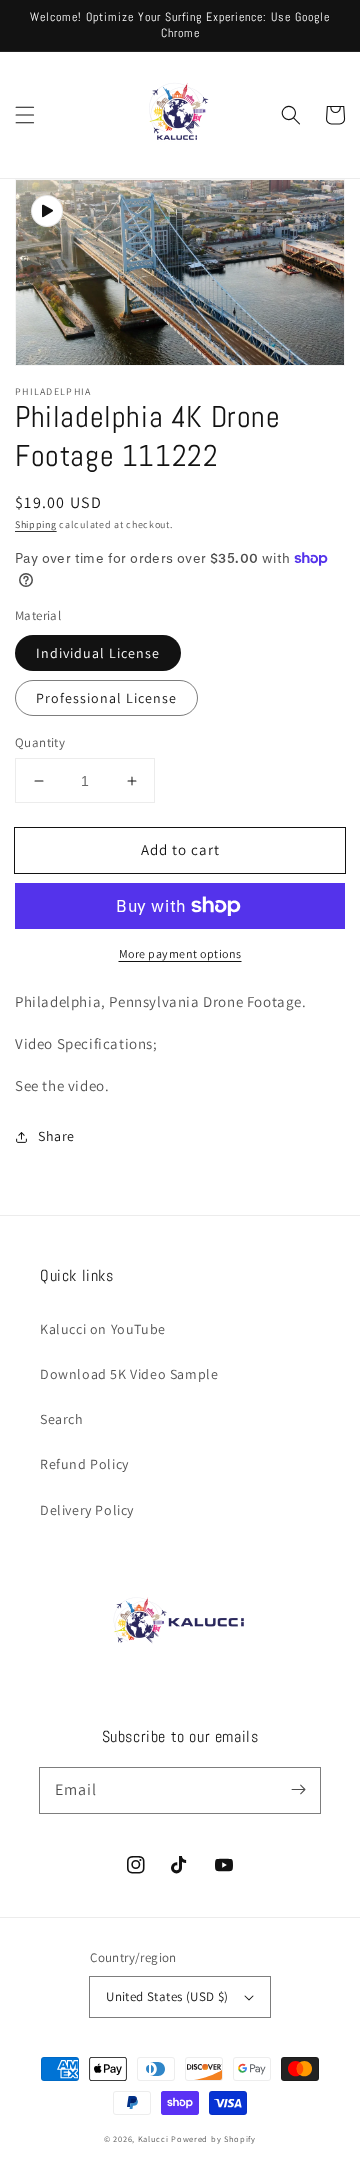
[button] (25, 115)
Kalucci (153, 2138)
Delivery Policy (87, 1510)
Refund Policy (84, 1464)
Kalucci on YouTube (103, 1329)
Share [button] (56, 1136)
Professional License (106, 698)
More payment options (180, 953)
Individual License (98, 653)
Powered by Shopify (213, 2138)
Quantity (40, 742)
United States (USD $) (167, 1996)
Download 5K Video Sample (129, 1374)
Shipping (36, 524)
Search (62, 1419)
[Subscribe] (298, 1790)
